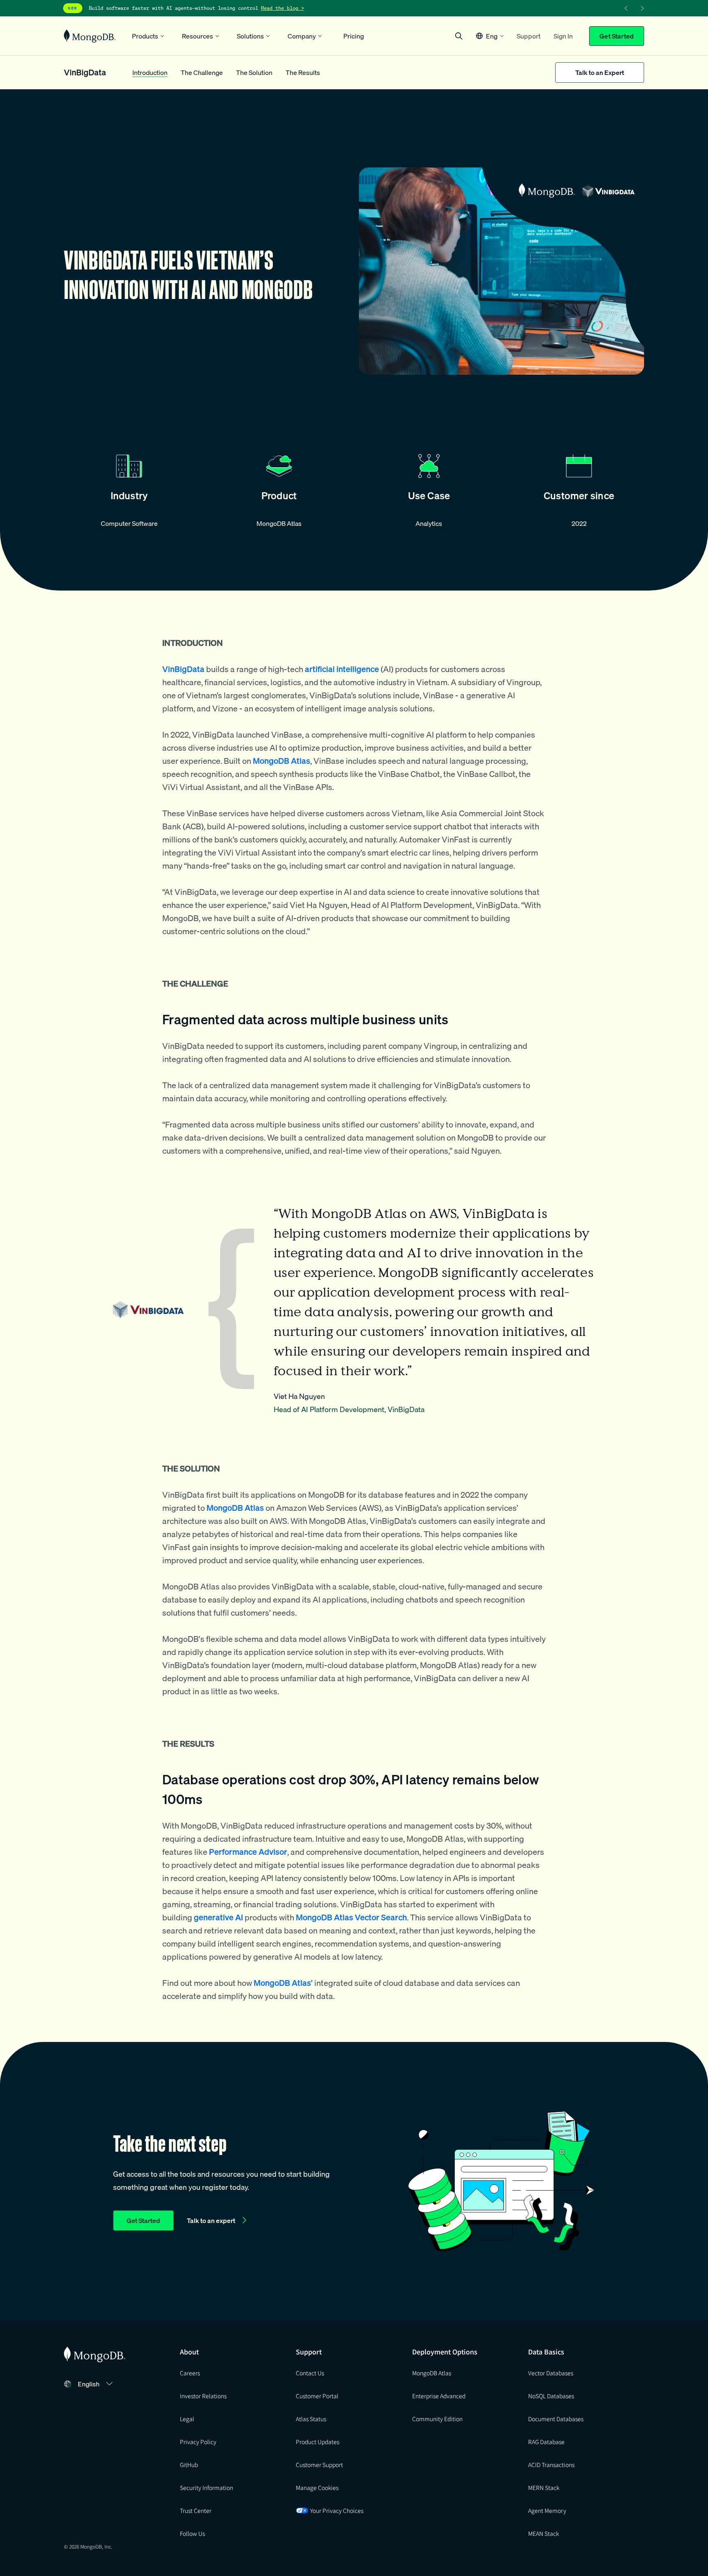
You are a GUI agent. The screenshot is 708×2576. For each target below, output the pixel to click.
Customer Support (319, 2465)
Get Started (617, 36)
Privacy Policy (198, 2442)
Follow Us (192, 2533)
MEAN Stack (543, 2533)
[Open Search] (459, 36)
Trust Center (196, 2510)
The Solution (254, 72)
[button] (490, 36)
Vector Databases (551, 2373)
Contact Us (310, 2373)
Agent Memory (547, 2510)
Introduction (150, 72)
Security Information (206, 2488)
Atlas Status (311, 2419)
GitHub (189, 2465)
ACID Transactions (551, 2465)
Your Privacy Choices (337, 2510)
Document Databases (556, 2419)
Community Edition (437, 2419)
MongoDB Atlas (432, 2373)
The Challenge (202, 72)
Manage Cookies (317, 2488)
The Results (303, 72)
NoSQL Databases (551, 2396)
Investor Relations (203, 2396)
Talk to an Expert (600, 72)
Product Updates (318, 2442)
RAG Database (546, 2442)
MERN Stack (544, 2488)
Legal (187, 2419)
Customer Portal (317, 2396)
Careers (190, 2373)
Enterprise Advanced (439, 2396)
